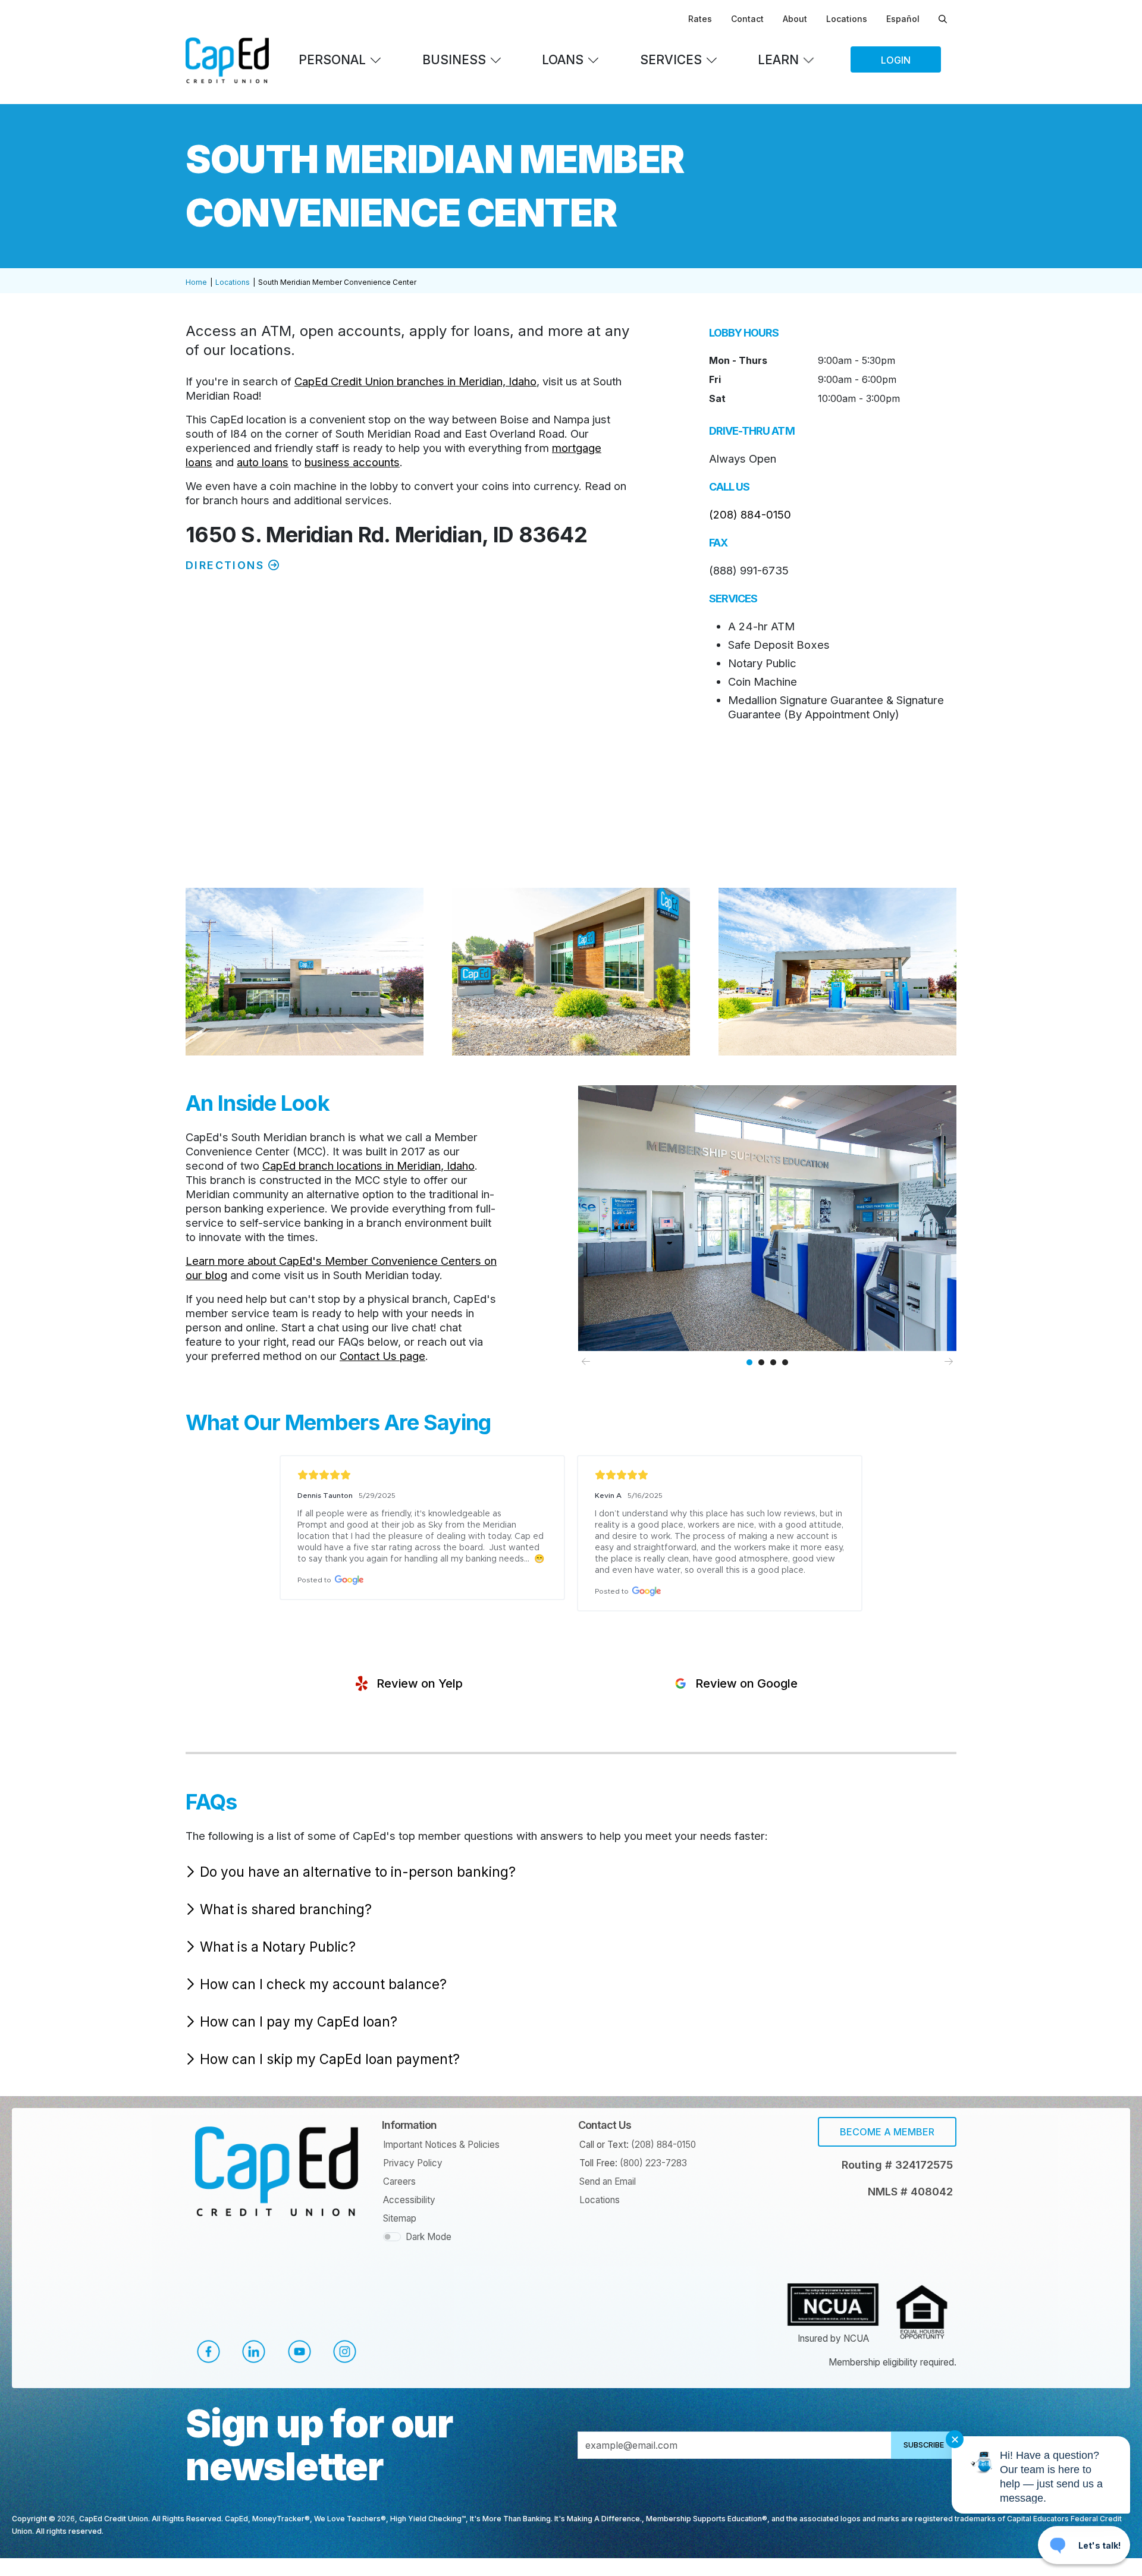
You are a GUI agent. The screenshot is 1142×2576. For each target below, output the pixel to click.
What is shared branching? (286, 1909)
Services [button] (671, 60)
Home (196, 282)
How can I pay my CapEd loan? (299, 2021)
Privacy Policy (413, 2163)
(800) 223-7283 (653, 2163)
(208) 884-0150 (750, 514)
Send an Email (608, 2181)
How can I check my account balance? (323, 1984)
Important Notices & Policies (441, 2145)
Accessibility (409, 2200)
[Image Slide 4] (785, 1362)
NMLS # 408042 (910, 2192)
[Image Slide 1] (749, 1362)
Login (896, 60)
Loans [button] (563, 60)
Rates (700, 19)
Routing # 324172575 (897, 2165)
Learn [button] (778, 60)
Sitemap (400, 2218)
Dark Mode (429, 2237)
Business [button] (454, 60)
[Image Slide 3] (773, 1362)
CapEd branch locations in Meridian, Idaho (368, 1166)
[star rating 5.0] (422, 1475)
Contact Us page (382, 1356)
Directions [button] (227, 565)
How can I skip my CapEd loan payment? (330, 2059)
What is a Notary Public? (278, 1947)
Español (903, 19)
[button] (407, 1683)
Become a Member (887, 2132)
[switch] (392, 2237)
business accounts (352, 462)
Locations (847, 19)
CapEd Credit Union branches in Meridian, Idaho (415, 381)
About (795, 19)
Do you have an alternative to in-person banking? (358, 1872)
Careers (399, 2181)
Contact (747, 19)
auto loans (263, 462)
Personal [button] (332, 60)
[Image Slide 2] (761, 1362)
